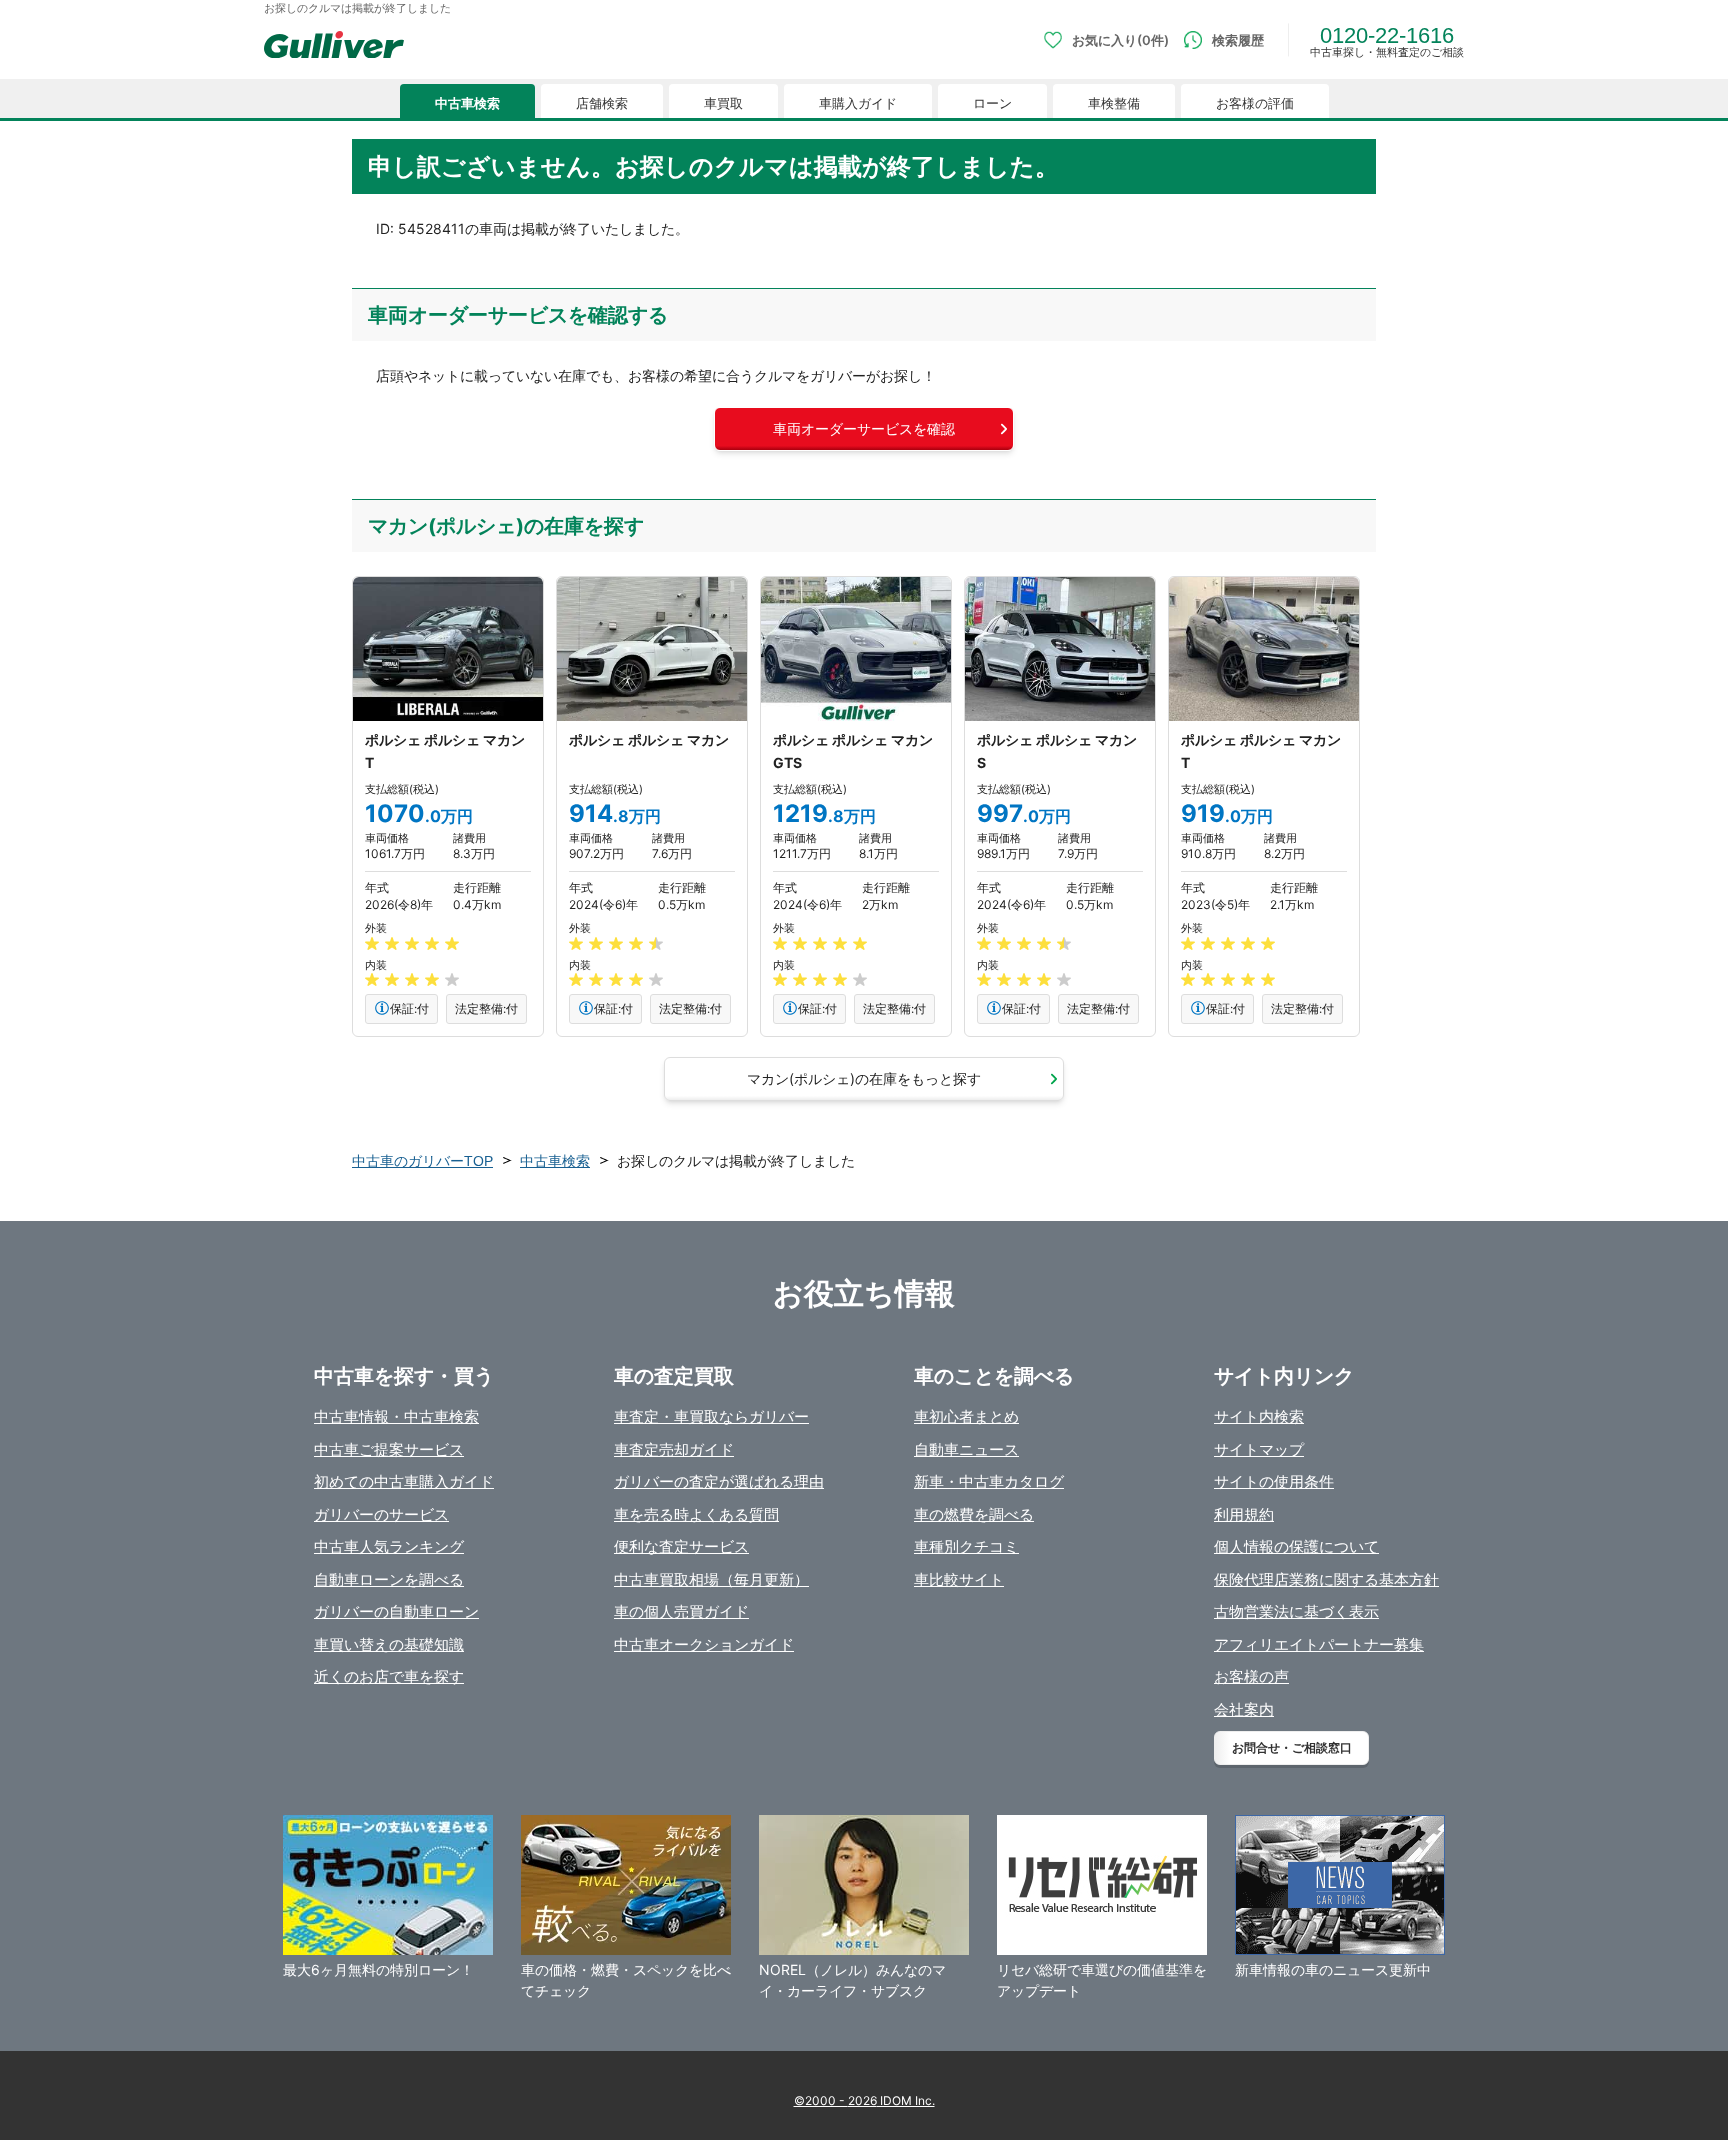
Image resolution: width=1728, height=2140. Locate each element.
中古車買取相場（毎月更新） (711, 1579)
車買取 (723, 103)
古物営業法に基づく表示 (1296, 1611)
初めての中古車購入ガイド (404, 1481)
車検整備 (1114, 103)
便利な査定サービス (681, 1546)
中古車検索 (467, 103)
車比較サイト (959, 1579)
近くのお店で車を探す (389, 1676)
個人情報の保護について (1296, 1546)
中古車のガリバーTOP (422, 1161)
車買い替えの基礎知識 (389, 1644)
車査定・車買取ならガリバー (711, 1416)
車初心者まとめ (966, 1416)
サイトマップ (1259, 1449)
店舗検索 (602, 103)
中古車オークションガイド (704, 1644)
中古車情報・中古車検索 (396, 1416)
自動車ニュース (966, 1449)
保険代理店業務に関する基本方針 (1326, 1579)
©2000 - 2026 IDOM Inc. (864, 2100)
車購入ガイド (858, 103)
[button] (864, 429)
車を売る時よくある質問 (696, 1514)
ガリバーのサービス (381, 1514)
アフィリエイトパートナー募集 (1319, 1644)
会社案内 (1244, 1709)
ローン (992, 103)
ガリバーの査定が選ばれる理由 (719, 1481)
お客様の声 (1251, 1676)
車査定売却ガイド (674, 1449)
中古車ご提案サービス (389, 1449)
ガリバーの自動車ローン (396, 1611)
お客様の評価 (1255, 103)
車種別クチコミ (966, 1546)
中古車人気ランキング (389, 1546)
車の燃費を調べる (974, 1514)
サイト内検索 (1259, 1416)
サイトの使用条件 (1274, 1481)
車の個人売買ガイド (681, 1611)
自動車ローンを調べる (389, 1579)
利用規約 (1244, 1514)
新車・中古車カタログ (989, 1481)
